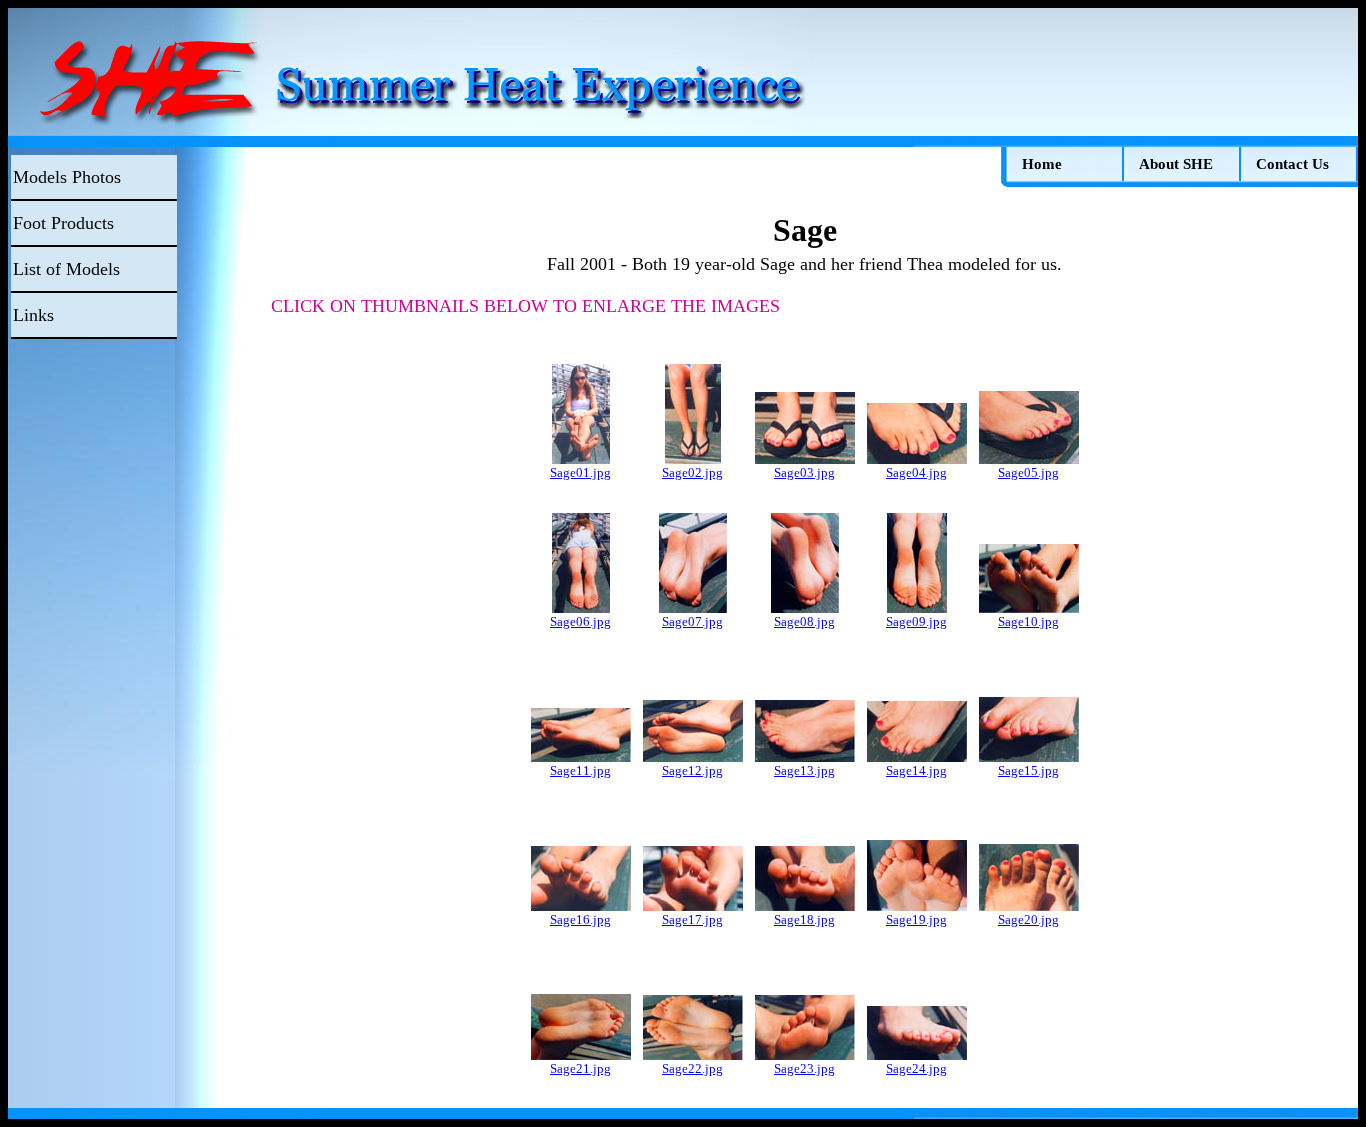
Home (1042, 164)
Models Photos (67, 177)
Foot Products (63, 223)
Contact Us (1292, 164)
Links (33, 315)
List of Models (66, 269)
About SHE (1176, 164)
